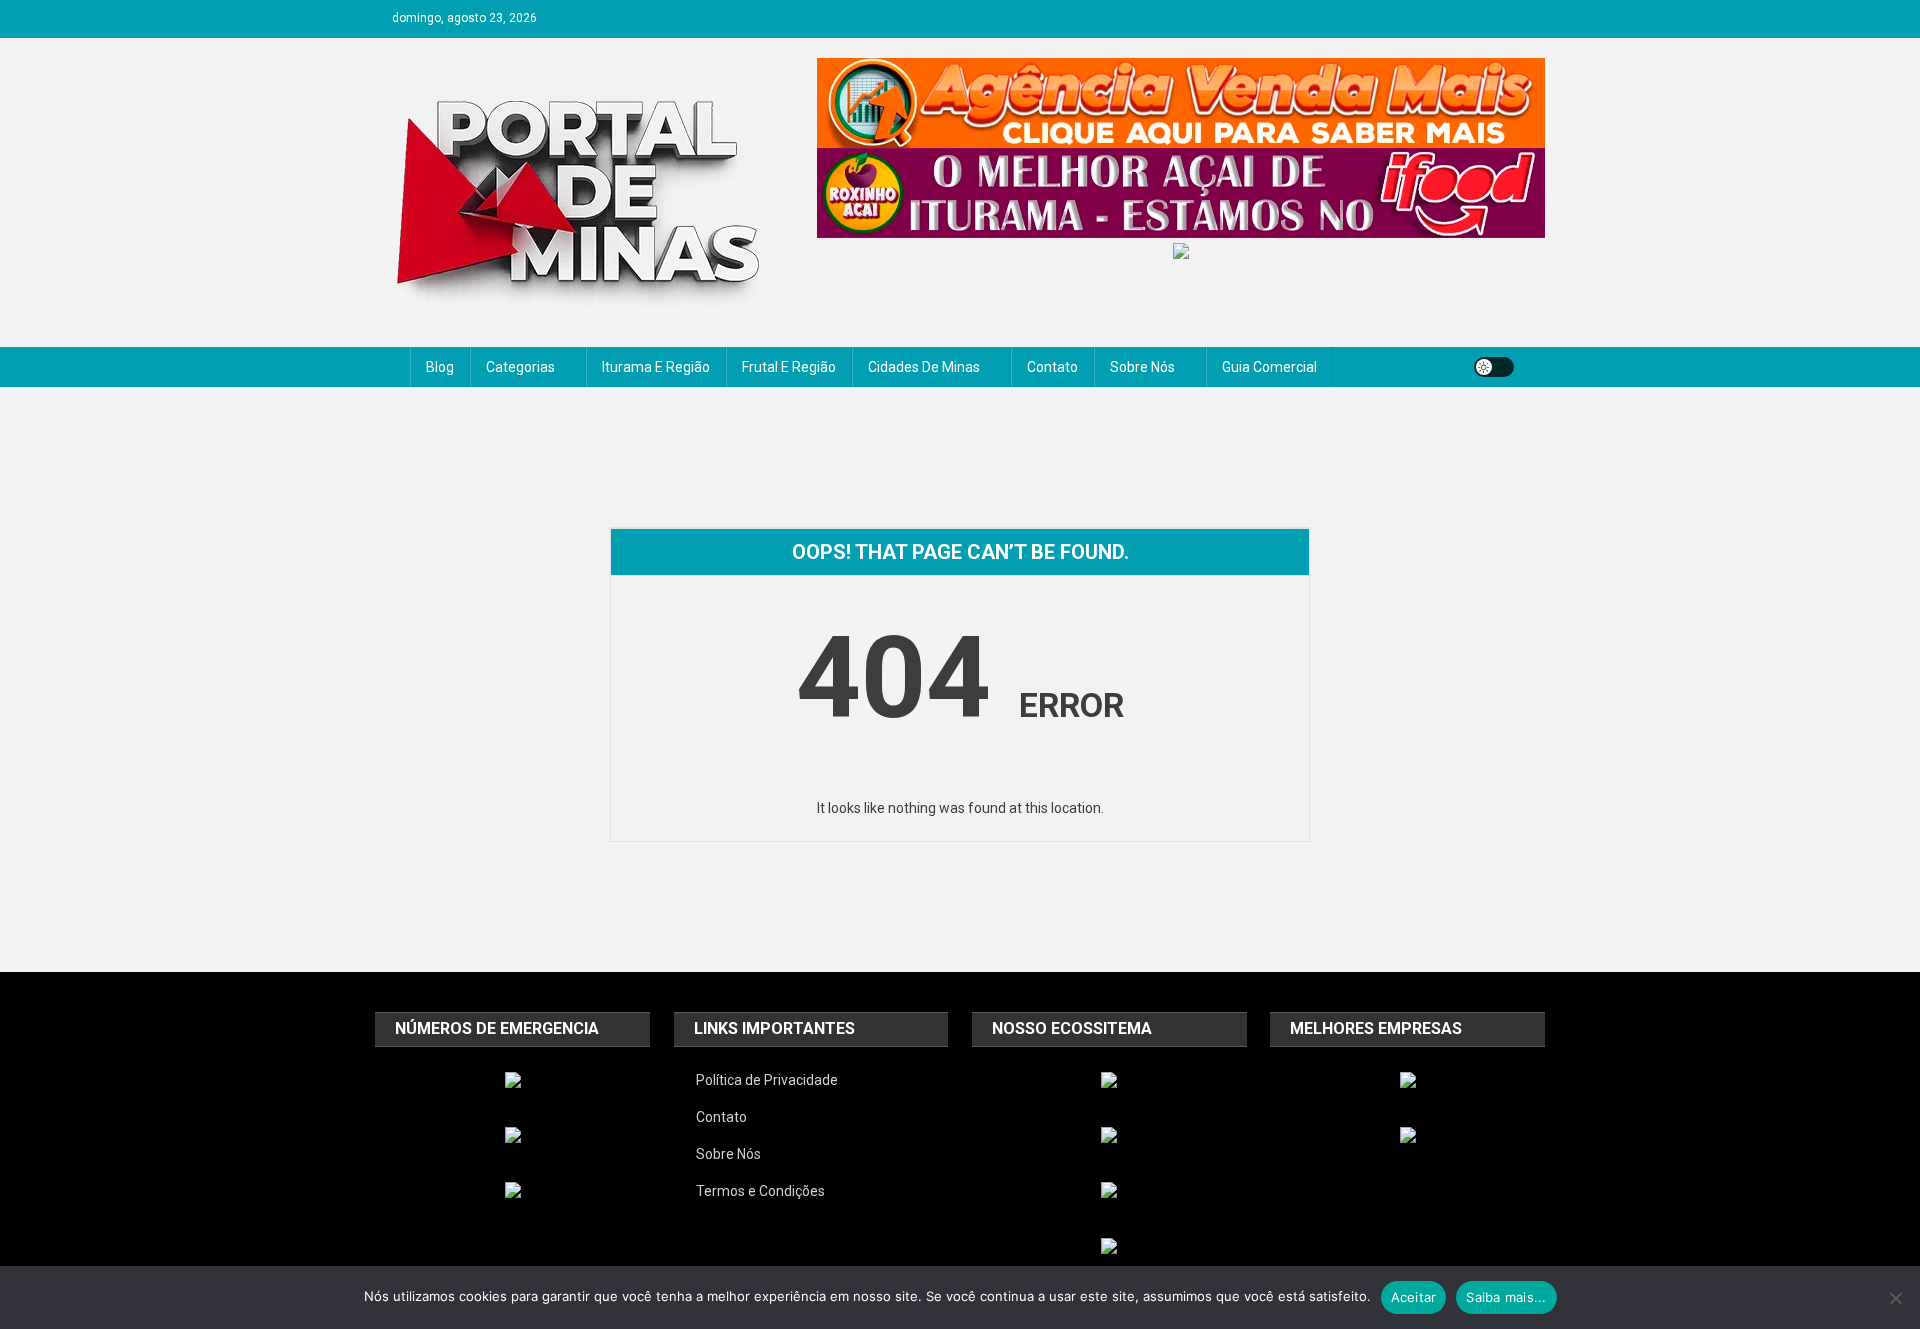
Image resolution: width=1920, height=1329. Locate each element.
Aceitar (1414, 1297)
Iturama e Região (656, 367)
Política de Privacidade (767, 1080)
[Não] (1895, 1298)
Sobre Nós (1142, 367)
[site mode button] (1494, 367)
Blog (440, 367)
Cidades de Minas (924, 367)
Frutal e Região (789, 367)
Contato (1052, 367)
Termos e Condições (760, 1191)
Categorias (520, 367)
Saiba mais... (1506, 1297)
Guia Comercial (1269, 367)
